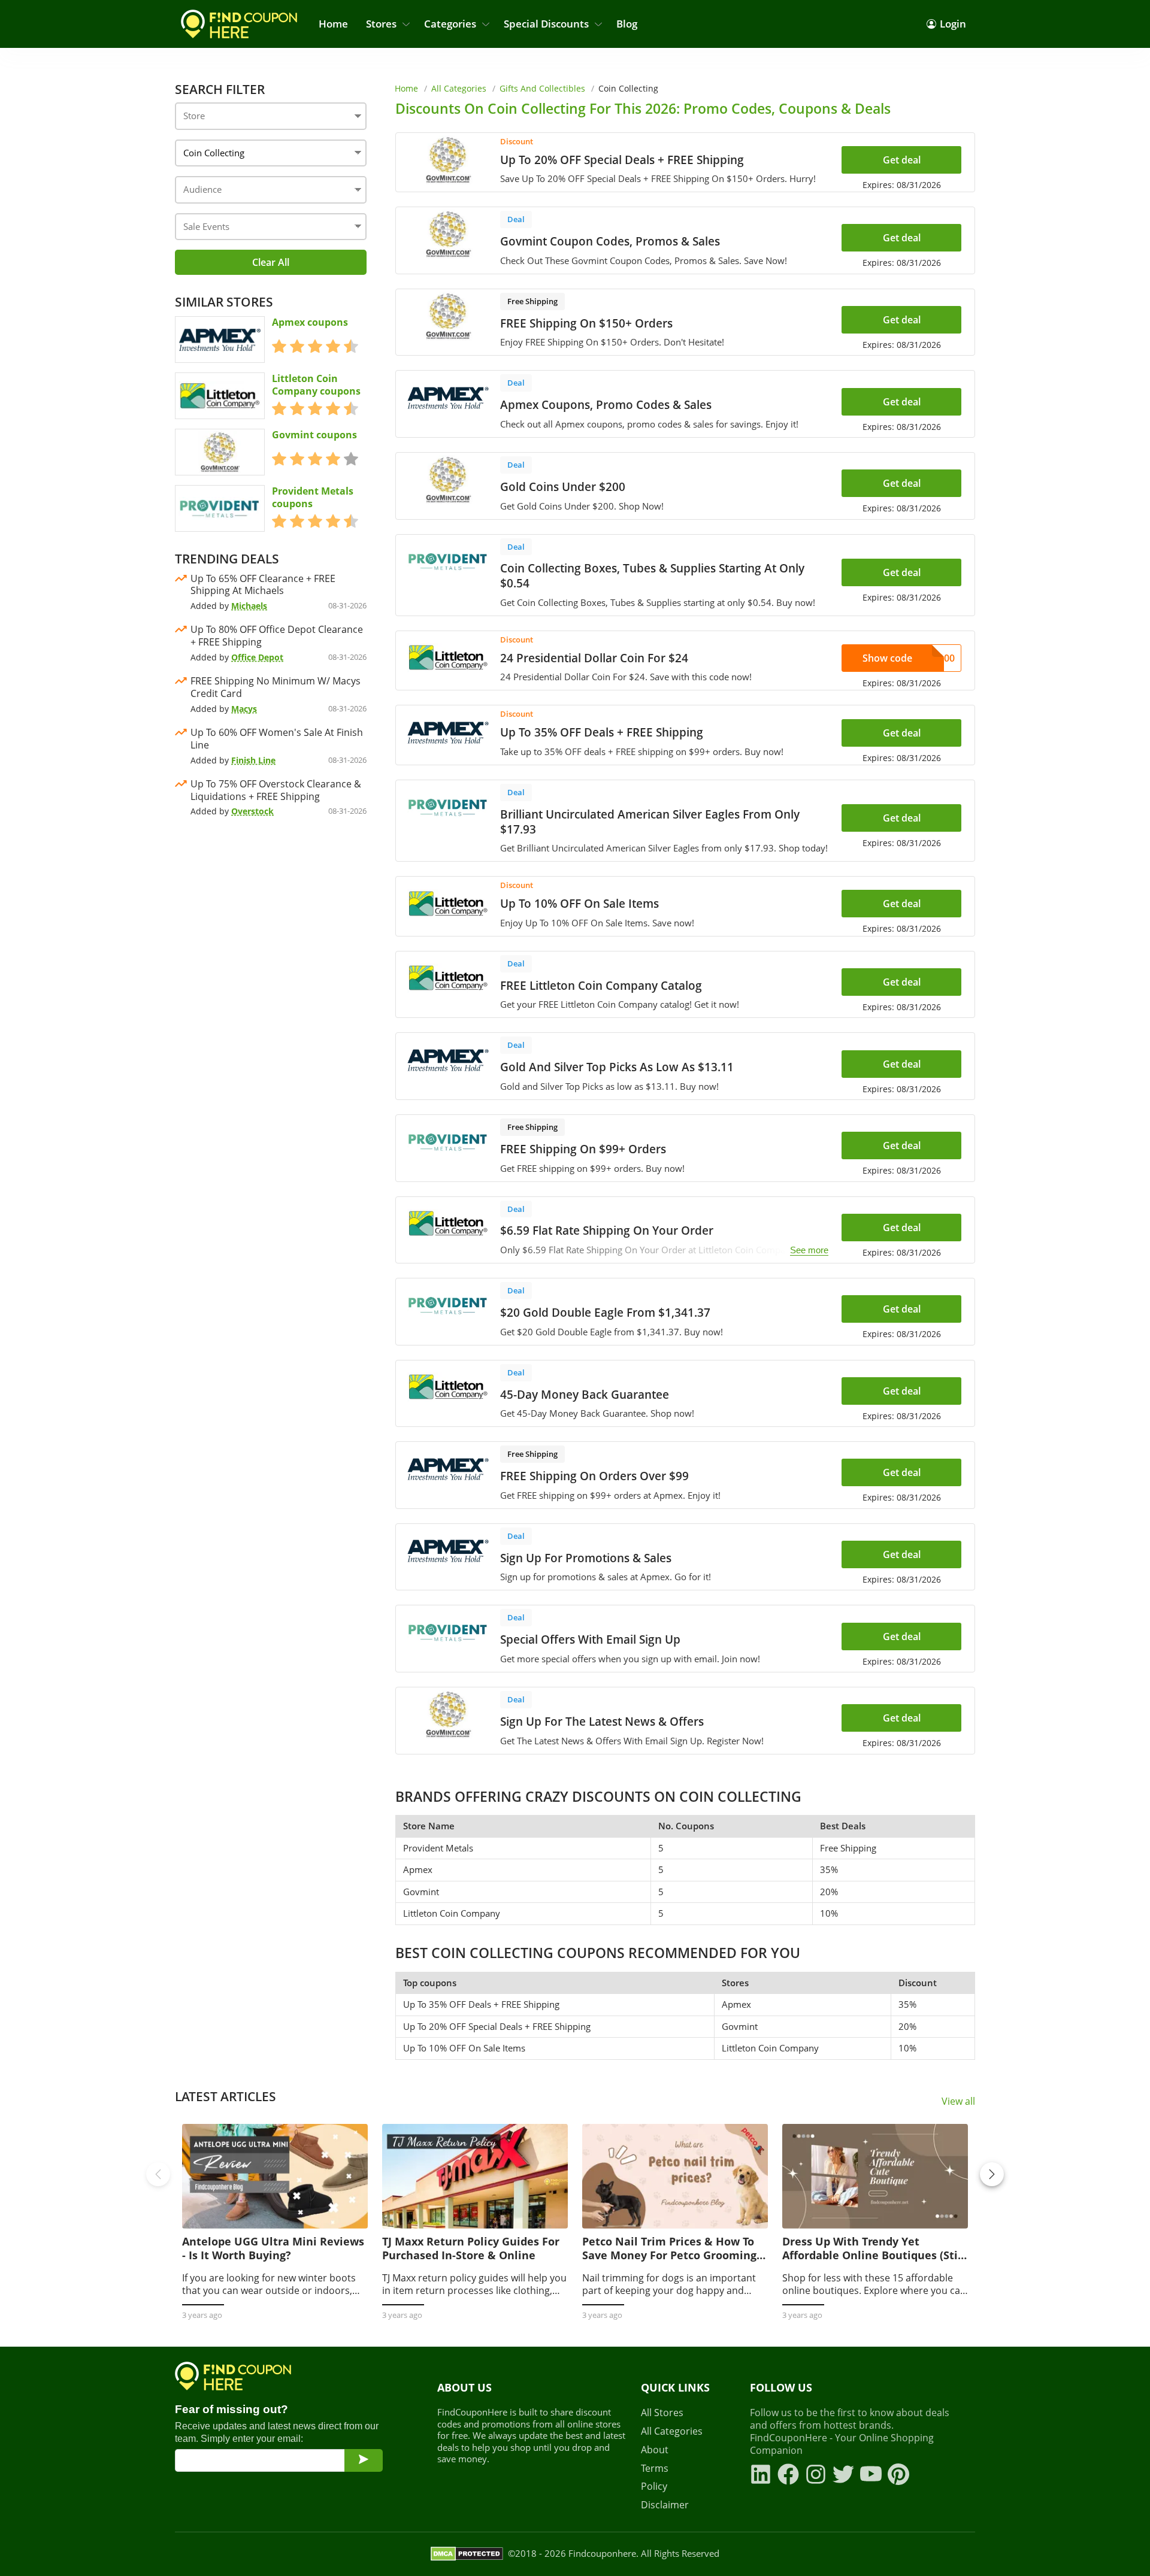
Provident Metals (438, 1848)
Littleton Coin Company (452, 1913)
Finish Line (253, 760)
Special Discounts (546, 24)
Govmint (421, 1892)
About (655, 2450)
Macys (244, 709)
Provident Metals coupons (313, 498)
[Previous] (158, 2174)
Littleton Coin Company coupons (316, 385)
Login (953, 24)
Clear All (271, 262)
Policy (654, 2486)
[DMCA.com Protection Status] (467, 2554)
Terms (655, 2469)
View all (958, 2101)
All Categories (459, 88)
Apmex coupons (310, 322)
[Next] (992, 2174)
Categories (450, 24)
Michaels (249, 606)
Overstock (252, 811)
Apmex (418, 1869)
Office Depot (257, 657)
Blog (627, 24)
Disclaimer (665, 2505)
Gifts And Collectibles (542, 88)
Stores (381, 24)
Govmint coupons (314, 435)
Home (333, 24)
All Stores (662, 2413)
